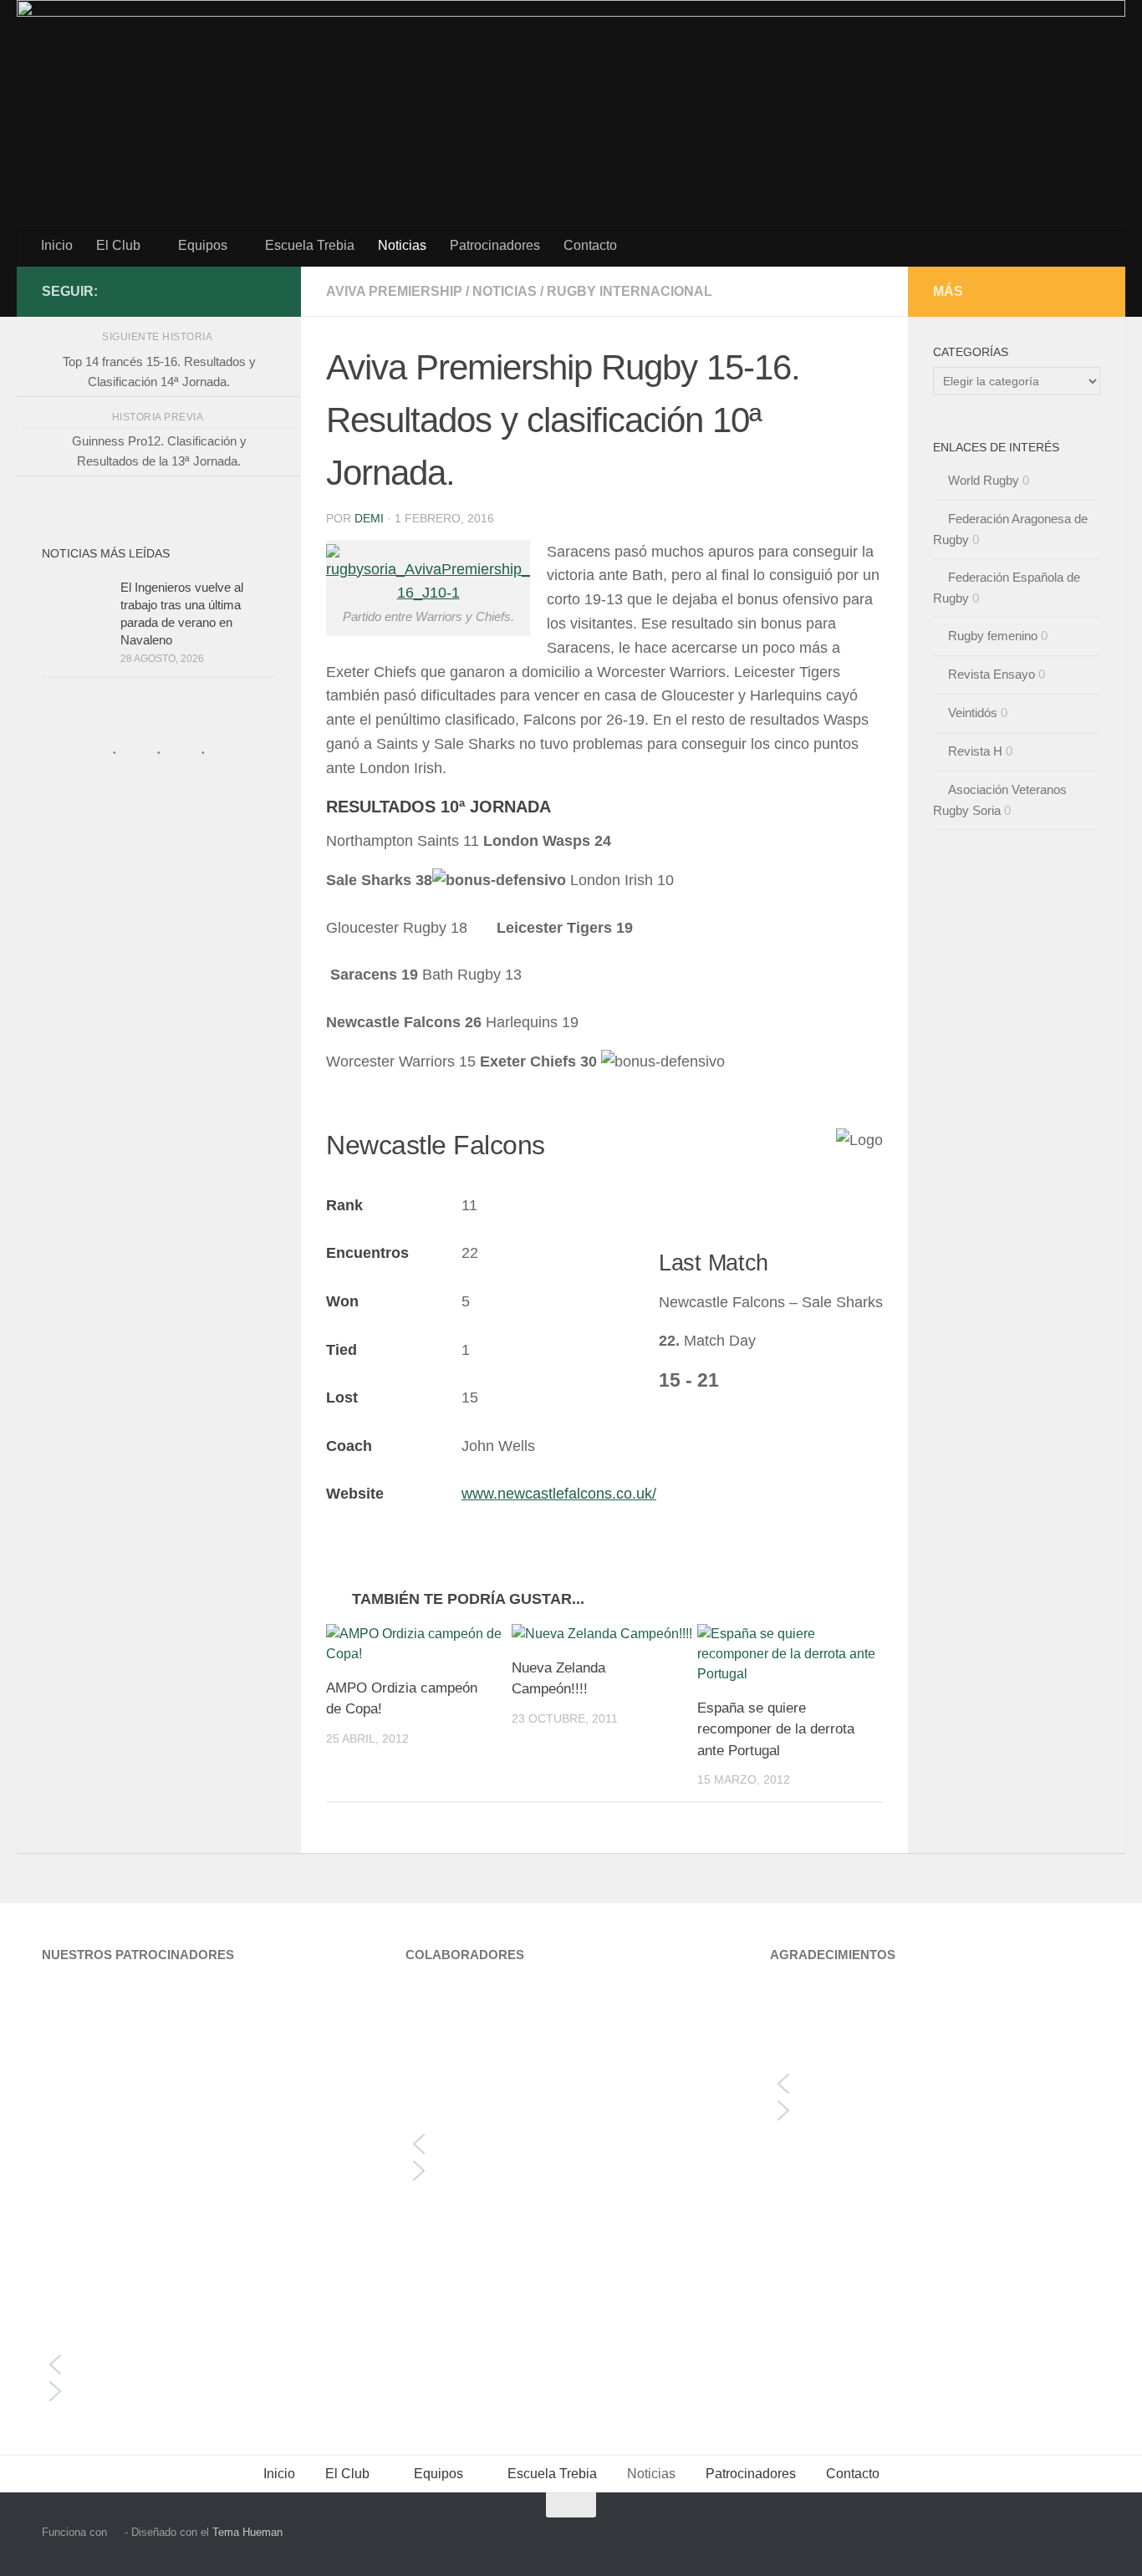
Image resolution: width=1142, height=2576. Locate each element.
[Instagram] (239, 291)
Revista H (975, 751)
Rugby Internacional (630, 291)
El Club (118, 245)
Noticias (402, 245)
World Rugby (984, 480)
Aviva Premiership (394, 291)
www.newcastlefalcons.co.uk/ (559, 1494)
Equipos (203, 245)
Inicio (57, 245)
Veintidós (973, 713)
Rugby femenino (993, 636)
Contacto (590, 245)
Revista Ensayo (992, 674)
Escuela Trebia (310, 245)
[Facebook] (266, 291)
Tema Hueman (247, 2532)
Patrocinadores (495, 245)
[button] (207, 2365)
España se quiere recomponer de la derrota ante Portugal (776, 1729)
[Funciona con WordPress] (116, 2532)
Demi (369, 518)
